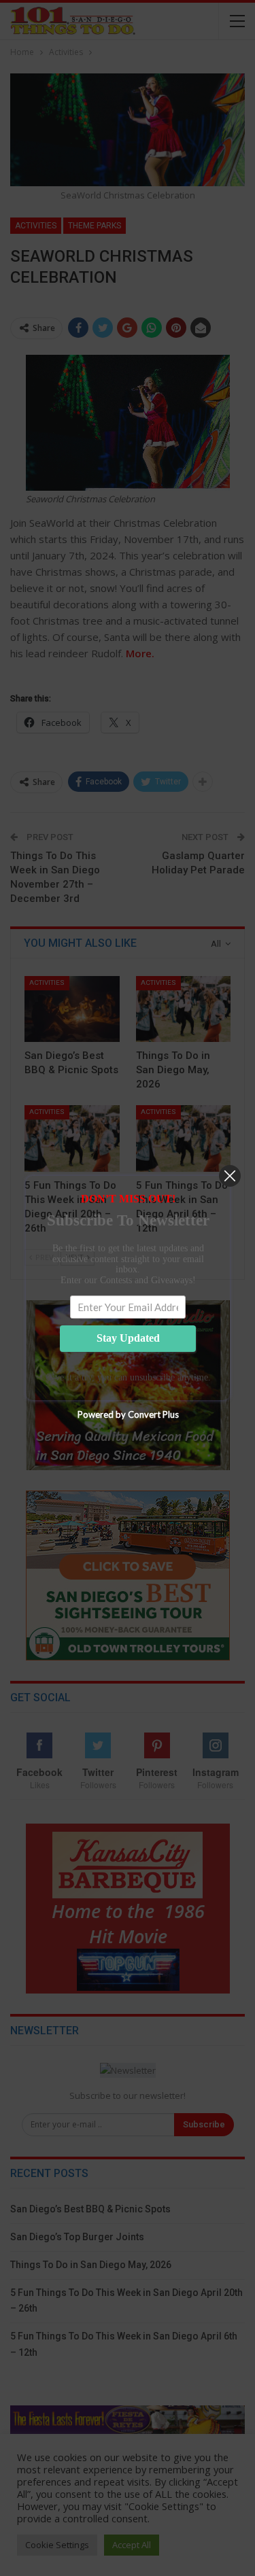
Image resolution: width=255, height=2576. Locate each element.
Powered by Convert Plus (128, 1414)
